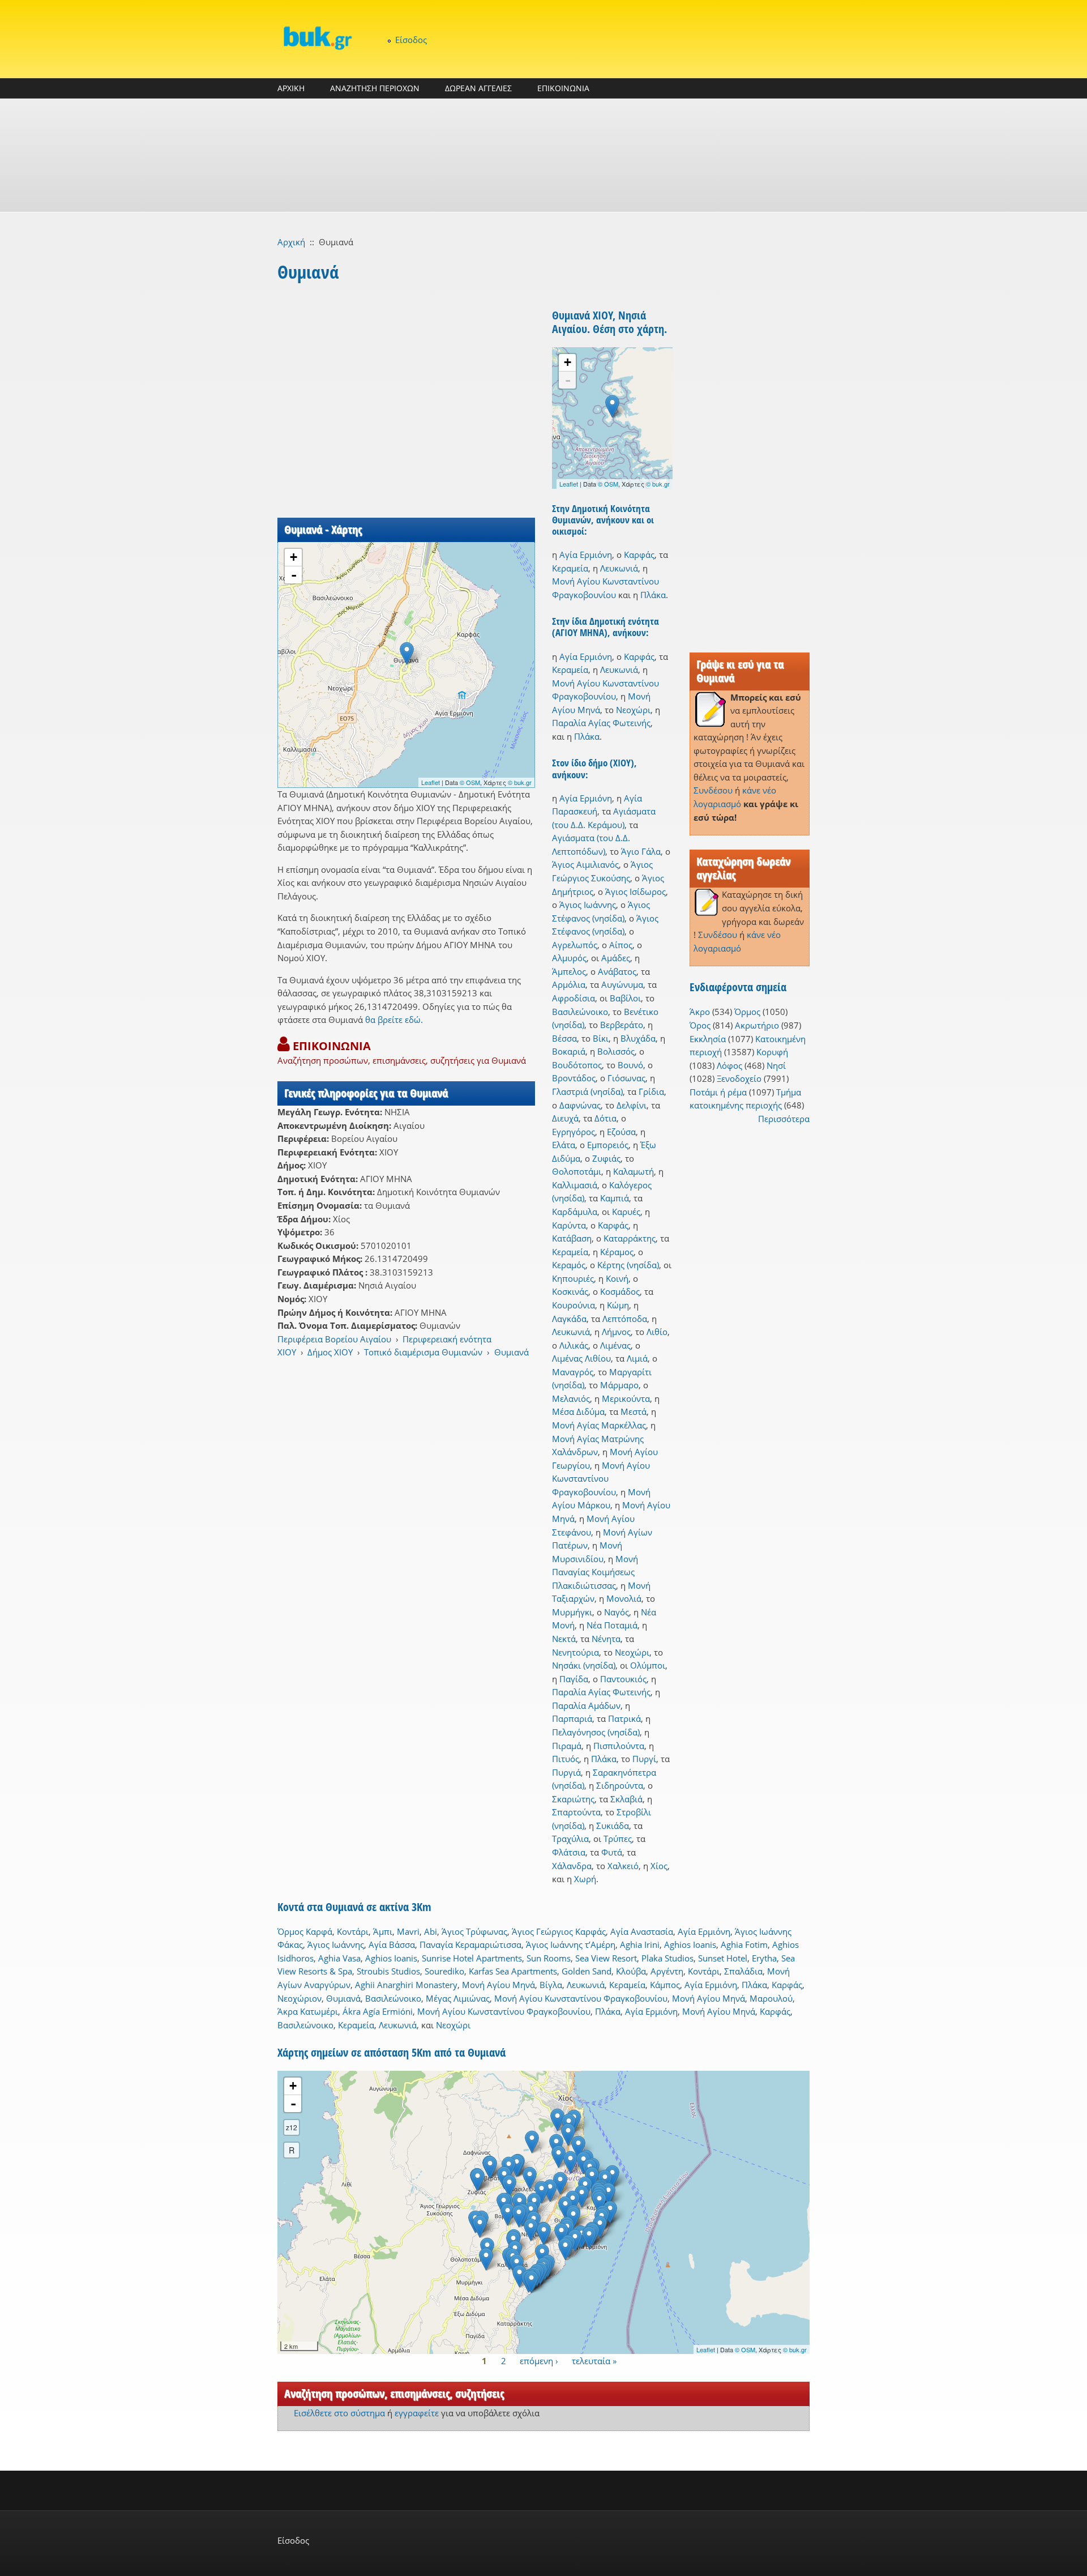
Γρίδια (651, 1091)
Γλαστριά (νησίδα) (587, 1091)
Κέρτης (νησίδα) (628, 1265)
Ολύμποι (648, 1665)
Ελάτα (564, 1145)
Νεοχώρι (633, 710)
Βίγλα (551, 1985)
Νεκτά (564, 1639)
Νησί (776, 1065)
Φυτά (612, 1852)
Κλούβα (631, 1971)
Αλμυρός (569, 958)
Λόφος (729, 1065)
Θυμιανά (512, 1352)
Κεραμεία (570, 568)
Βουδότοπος (577, 1065)
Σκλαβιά (626, 1799)
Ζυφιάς (606, 1158)
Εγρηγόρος (574, 1132)
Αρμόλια (569, 984)
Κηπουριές (573, 1278)
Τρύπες (618, 1839)
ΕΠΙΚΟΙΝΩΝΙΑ (563, 88)
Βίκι (601, 1038)
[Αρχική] (317, 38)
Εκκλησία (708, 1039)
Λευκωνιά (619, 568)
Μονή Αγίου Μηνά (498, 1985)
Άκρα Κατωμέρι (308, 2011)
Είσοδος (411, 40)
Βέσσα (564, 1038)
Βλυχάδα (638, 1038)
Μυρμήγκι (572, 1612)
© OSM (470, 782)
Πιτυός (566, 1759)
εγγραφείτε (417, 2413)
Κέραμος (617, 1252)
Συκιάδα (613, 1826)
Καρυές (626, 1212)
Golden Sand (587, 1971)
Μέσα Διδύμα (578, 1411)
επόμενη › (539, 2360)
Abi (431, 1931)
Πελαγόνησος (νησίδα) (596, 1732)
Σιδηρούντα (620, 1785)
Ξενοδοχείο (739, 1078)
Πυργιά (566, 1772)
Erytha (764, 1958)
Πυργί (644, 1759)
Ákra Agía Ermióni (378, 2011)
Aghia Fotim (744, 1944)
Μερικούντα (626, 1398)
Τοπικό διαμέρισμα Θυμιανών (423, 1352)
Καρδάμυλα (575, 1212)
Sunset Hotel (723, 1958)
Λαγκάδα (569, 1319)
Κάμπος (665, 1985)
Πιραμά (567, 1746)
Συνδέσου (713, 790)
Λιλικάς (574, 1345)
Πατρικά (624, 1718)
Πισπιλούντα (619, 1746)
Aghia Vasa (339, 1958)
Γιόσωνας (626, 1078)
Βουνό (630, 1065)
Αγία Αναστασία (642, 1931)
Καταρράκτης (630, 1238)
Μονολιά (624, 1598)
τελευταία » (594, 2360)
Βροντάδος (574, 1078)
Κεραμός (569, 1265)
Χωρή (585, 1879)
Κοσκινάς (570, 1291)
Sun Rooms (549, 1958)
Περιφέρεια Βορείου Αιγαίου (334, 1339)
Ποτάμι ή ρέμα (718, 1092)
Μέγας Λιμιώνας (458, 1998)
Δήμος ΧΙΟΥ (330, 1352)
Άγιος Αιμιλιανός (585, 864)
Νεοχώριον (299, 1998)
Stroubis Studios (388, 1971)
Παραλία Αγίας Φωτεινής (601, 723)
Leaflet (431, 782)
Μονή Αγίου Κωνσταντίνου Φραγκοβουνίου (601, 1479)
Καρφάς (639, 555)
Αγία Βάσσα (392, 1944)
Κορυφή (772, 1052)
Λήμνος (616, 1332)
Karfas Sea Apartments (513, 1971)
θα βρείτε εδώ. (394, 1020)
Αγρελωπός (575, 945)
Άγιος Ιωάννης (588, 905)
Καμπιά (615, 1198)
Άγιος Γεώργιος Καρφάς (559, 1931)
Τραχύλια (570, 1839)
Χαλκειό (623, 1866)
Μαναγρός (573, 1372)
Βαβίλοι (625, 998)
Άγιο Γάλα (641, 851)
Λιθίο (657, 1332)
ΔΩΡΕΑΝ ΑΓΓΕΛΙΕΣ (478, 88)
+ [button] (294, 557)
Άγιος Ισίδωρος (635, 892)
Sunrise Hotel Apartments (472, 1958)
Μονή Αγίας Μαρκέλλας (599, 1425)
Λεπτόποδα (625, 1319)
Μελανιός (571, 1398)
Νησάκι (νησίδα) (584, 1665)
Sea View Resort (606, 1958)
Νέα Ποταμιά (612, 1625)
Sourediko (444, 1971)
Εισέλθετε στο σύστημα (339, 2413)
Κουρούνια (574, 1305)
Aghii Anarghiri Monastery (406, 1985)
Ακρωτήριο (757, 1025)
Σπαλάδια (743, 1971)
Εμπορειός (608, 1145)
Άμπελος (569, 971)
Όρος (700, 1025)
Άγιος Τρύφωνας (474, 1931)
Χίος (659, 1866)
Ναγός (617, 1612)
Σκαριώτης (573, 1799)
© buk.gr (520, 782)
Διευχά (565, 1118)
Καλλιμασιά (575, 1185)
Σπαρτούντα (576, 1812)
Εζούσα (621, 1132)
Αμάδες (616, 958)
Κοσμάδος (620, 1291)
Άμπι (383, 1931)
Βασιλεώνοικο (580, 1012)
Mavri (408, 1931)
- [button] (294, 575)
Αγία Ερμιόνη (586, 555)
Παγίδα (574, 1679)
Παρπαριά (572, 1718)
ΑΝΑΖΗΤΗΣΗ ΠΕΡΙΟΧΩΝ (375, 88)
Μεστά (634, 1411)
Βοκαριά (569, 1051)
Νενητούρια (575, 1652)
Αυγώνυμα (622, 984)
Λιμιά (637, 1358)
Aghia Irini (640, 1944)
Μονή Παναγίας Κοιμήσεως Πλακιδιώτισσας (595, 1572)
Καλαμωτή (634, 1171)
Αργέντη (667, 1971)
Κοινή (617, 1278)
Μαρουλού (771, 1998)
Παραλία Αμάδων (586, 1705)
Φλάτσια (569, 1852)
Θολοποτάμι (577, 1171)
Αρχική (291, 242)
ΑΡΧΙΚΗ (291, 88)
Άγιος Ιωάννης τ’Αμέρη (571, 1944)
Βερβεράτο (622, 1025)
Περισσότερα (784, 1119)
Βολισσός (616, 1051)
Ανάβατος (617, 971)
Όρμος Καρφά (305, 1931)
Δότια (605, 1118)
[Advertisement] (543, 155)
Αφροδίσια (574, 998)
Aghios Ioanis (690, 1944)
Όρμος (747, 1012)
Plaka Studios (667, 1958)
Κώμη (618, 1305)
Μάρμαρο (619, 1385)
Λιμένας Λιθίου (581, 1358)
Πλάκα (653, 595)
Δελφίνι (632, 1105)
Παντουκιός (623, 1679)
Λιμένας (615, 1345)
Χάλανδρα (572, 1866)
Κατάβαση (572, 1238)
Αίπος (621, 945)
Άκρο (700, 1012)
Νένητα (606, 1639)
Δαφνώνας (580, 1105)
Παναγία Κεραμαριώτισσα (470, 1944)
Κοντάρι (353, 1931)
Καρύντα (569, 1225)
